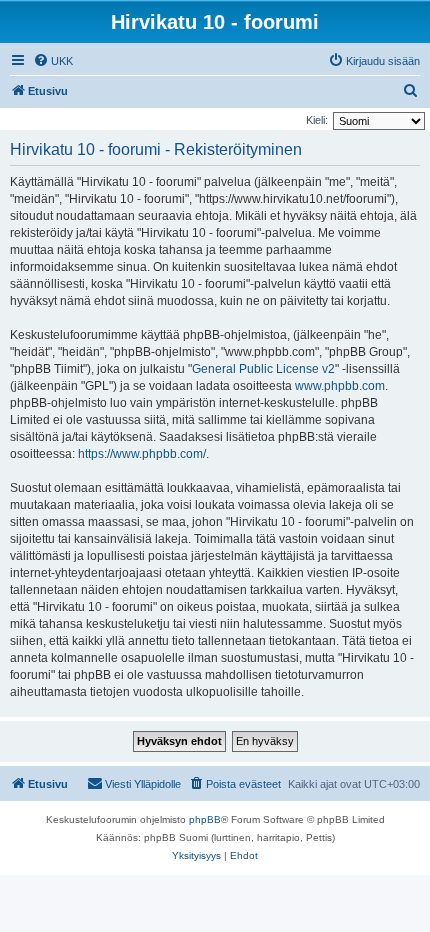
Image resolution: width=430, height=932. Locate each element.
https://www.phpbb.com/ (142, 454)
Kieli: (317, 120)
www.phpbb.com (340, 386)
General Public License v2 (263, 369)
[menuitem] (53, 61)
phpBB (205, 819)
